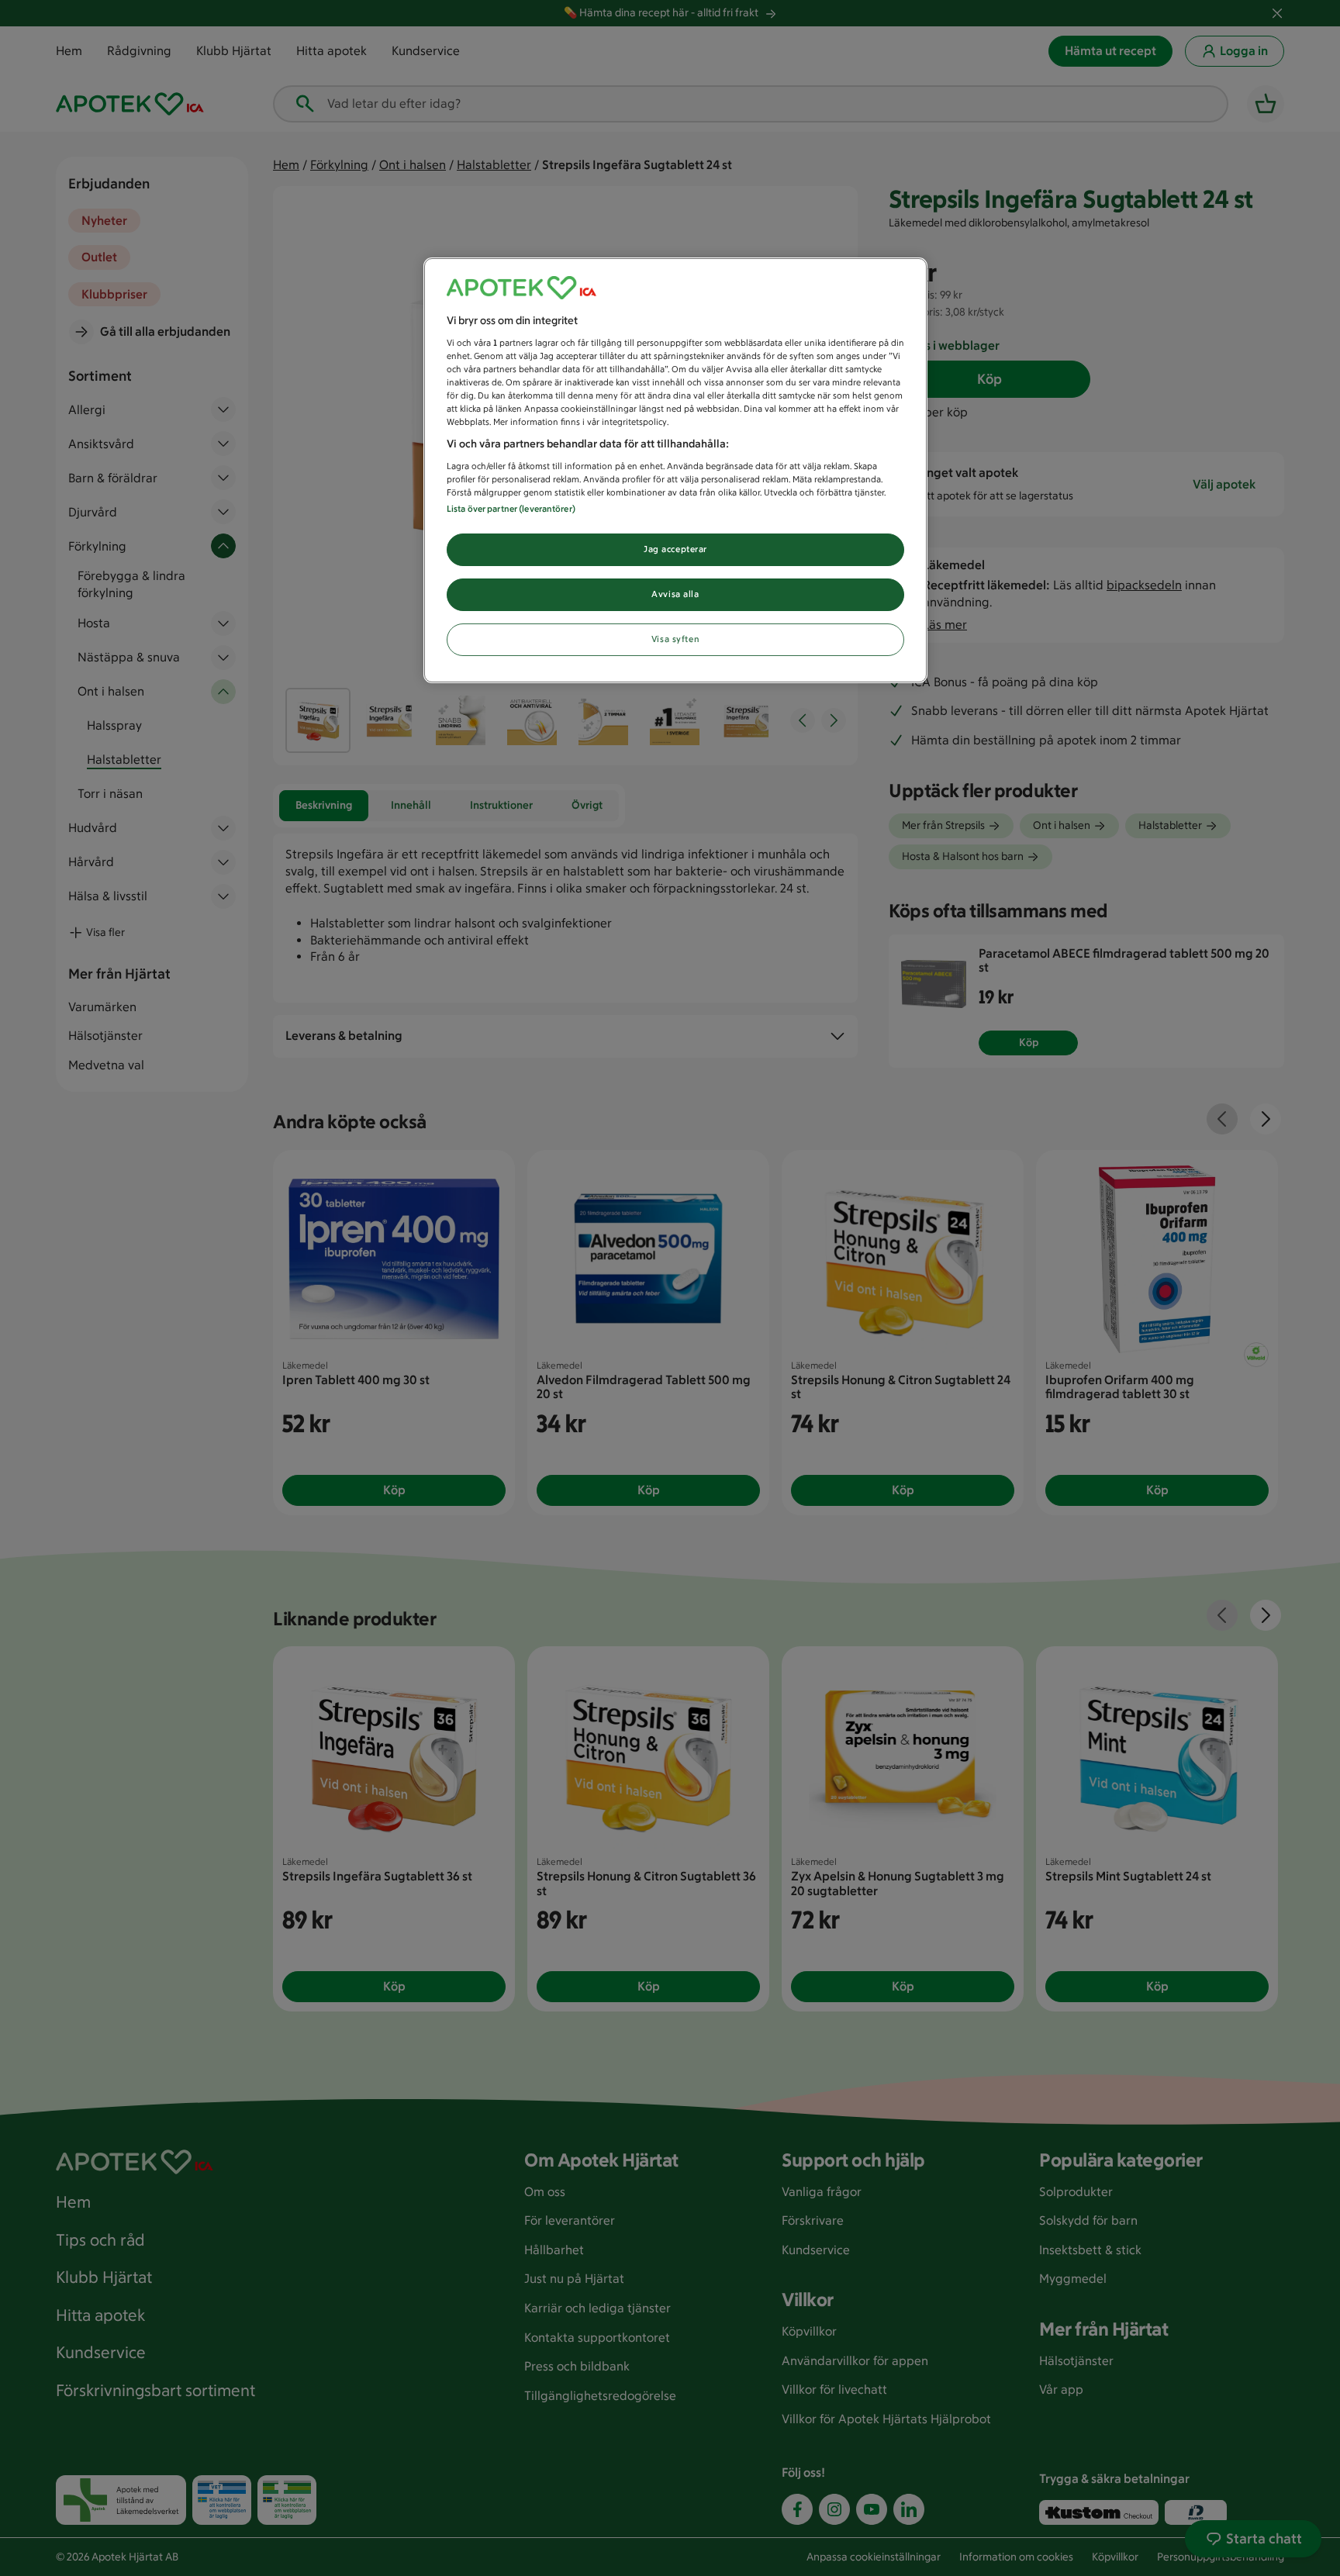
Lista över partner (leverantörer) (511, 509)
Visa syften (675, 639)
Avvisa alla (675, 594)
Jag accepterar (675, 549)
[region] (675, 470)
